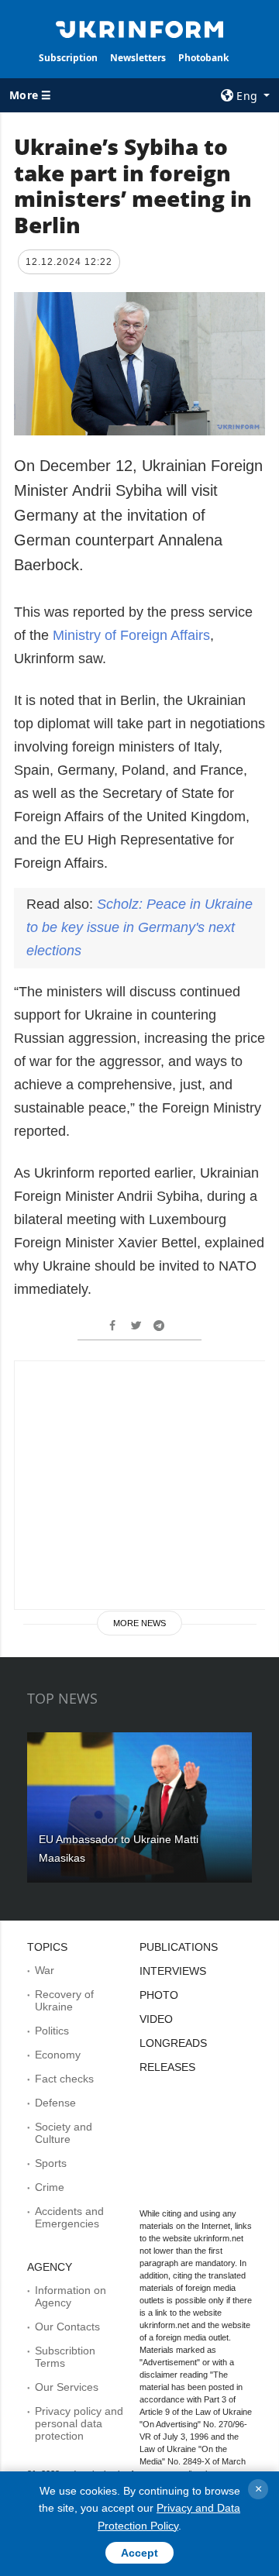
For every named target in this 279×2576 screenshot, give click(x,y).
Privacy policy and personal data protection (79, 2423)
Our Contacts (67, 2327)
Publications (179, 1947)
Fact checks (64, 2079)
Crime (50, 2187)
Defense (55, 2103)
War (45, 1970)
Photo (159, 1995)
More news (139, 1623)
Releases (167, 2067)
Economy (58, 2055)
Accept (139, 2553)
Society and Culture (64, 2133)
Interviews (173, 1971)
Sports (51, 2163)
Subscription (68, 58)
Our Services (67, 2387)
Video (156, 2019)
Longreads (173, 2043)
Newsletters (138, 58)
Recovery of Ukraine (64, 2000)
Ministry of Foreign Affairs (131, 635)
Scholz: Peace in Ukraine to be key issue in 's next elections (139, 927)
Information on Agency (71, 2296)
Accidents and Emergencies (69, 2217)
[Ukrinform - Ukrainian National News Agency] (139, 28)
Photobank (203, 58)
